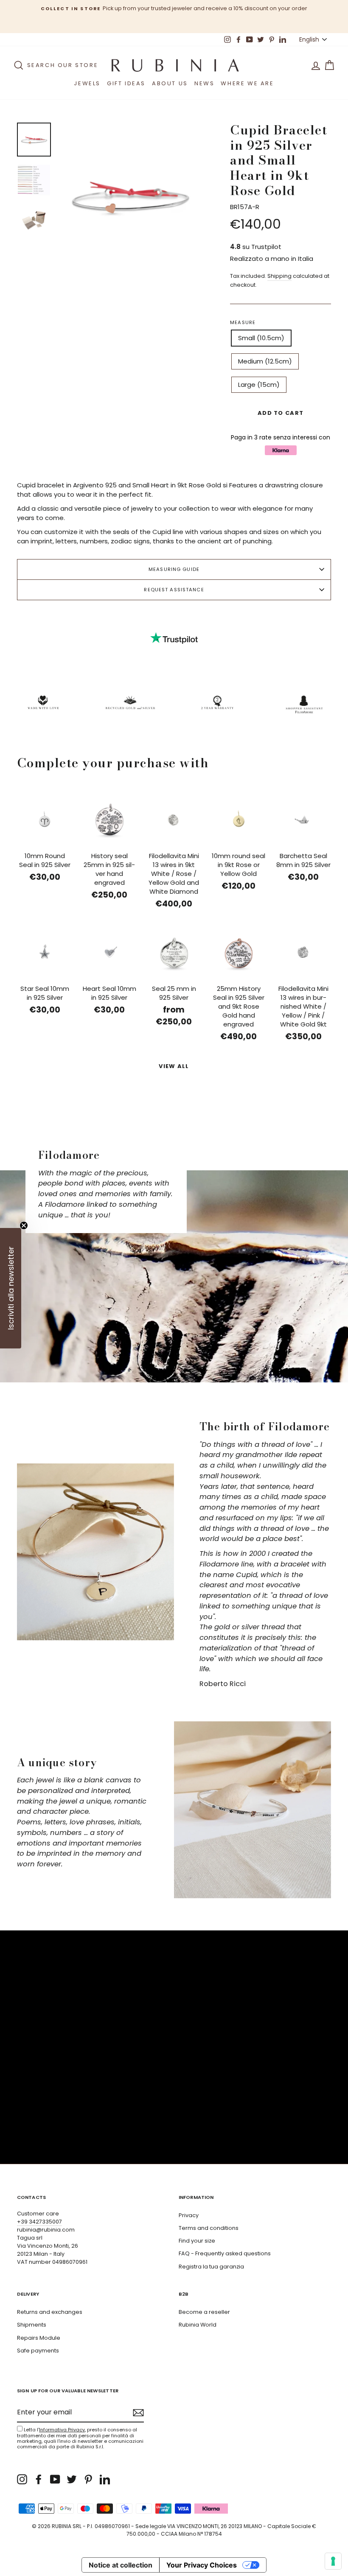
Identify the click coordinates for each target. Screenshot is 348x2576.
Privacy (189, 2215)
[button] (11, 1288)
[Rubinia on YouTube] (55, 2479)
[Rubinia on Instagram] (22, 2479)
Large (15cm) (259, 385)
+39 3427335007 (39, 2222)
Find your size (197, 2241)
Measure (243, 322)
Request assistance (174, 590)
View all (174, 1066)
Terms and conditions (209, 2228)
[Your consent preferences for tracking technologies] (333, 2561)
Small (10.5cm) (261, 338)
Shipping (279, 276)
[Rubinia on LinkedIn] (105, 2479)
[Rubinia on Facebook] (39, 2479)
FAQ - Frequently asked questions (225, 2253)
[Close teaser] (24, 1225)
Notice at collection (121, 2565)
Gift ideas (126, 83)
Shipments (32, 2325)
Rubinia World (198, 2325)
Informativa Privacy (62, 2430)
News (204, 83)
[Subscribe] (138, 2413)
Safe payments (38, 2351)
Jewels (87, 83)
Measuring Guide (174, 569)
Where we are (247, 83)
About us (170, 83)
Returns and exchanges (50, 2312)
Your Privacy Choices (202, 2565)
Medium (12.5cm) (265, 361)
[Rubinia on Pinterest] (88, 2479)
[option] (174, 8)
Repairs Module (39, 2338)
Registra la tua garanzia (211, 2267)
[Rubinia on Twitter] (72, 2479)
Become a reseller (204, 2312)
